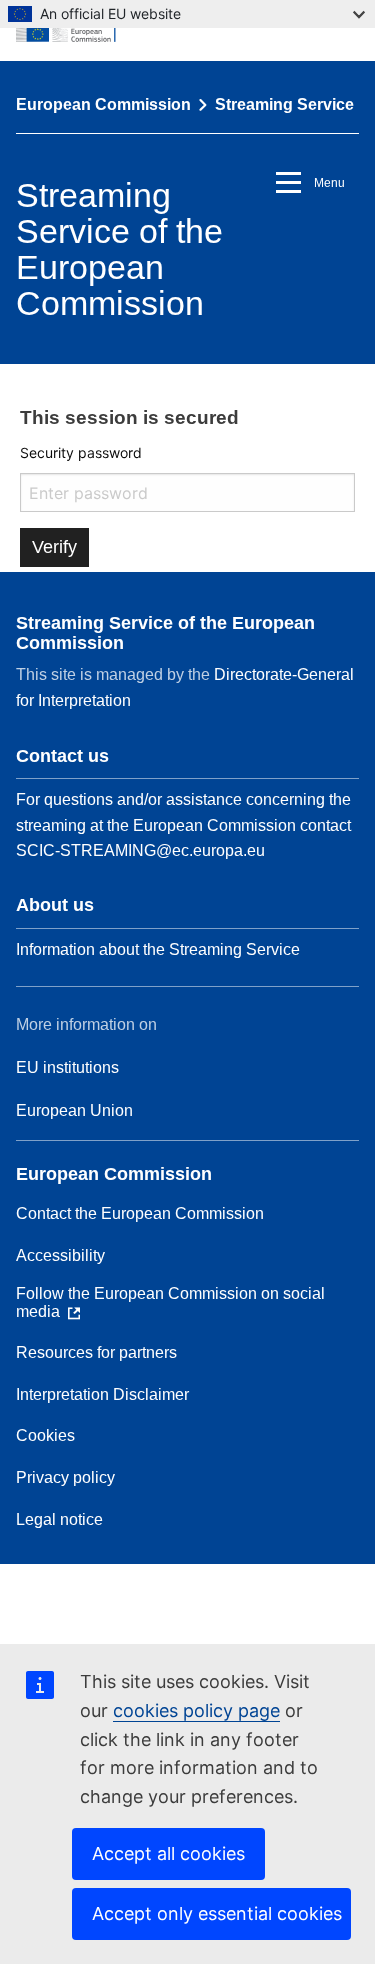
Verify (54, 547)
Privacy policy (65, 1477)
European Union (74, 1110)
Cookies (45, 1435)
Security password (81, 452)
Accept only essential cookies (217, 1913)
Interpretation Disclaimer (102, 1394)
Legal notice (59, 1519)
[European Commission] (187, 30)
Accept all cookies (168, 1853)
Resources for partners (96, 1352)
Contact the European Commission (140, 1213)
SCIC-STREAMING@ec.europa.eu (140, 850)
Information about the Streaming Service (158, 949)
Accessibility (60, 1255)
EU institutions (67, 1067)
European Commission (103, 104)
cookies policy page (196, 1710)
